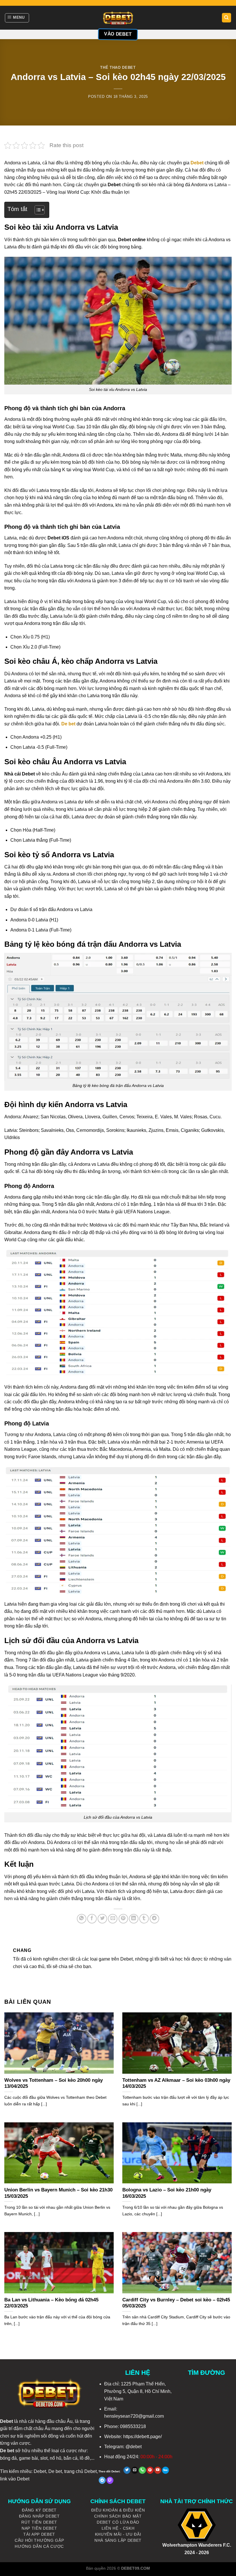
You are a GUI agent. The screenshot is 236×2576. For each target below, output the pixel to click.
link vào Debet (15, 2479)
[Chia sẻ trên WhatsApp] (82, 1919)
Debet (6, 2421)
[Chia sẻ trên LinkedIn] (134, 1919)
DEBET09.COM (136, 2568)
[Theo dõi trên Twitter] (127, 2470)
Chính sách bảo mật (118, 2516)
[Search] (227, 18)
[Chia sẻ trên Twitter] (102, 1919)
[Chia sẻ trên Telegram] (154, 1919)
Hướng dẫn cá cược (39, 2546)
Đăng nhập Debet (39, 2516)
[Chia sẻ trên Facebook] (92, 1919)
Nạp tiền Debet (39, 2528)
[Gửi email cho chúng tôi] (135, 2470)
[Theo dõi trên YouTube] (158, 2470)
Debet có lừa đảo (118, 2522)
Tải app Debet (39, 2534)
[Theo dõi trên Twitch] (110, 2480)
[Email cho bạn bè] (113, 1919)
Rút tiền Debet (39, 2522)
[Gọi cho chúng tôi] (142, 2470)
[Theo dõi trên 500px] (165, 2470)
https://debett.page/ (142, 2437)
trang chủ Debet (80, 2471)
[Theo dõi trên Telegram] (102, 2480)
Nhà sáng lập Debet (118, 2540)
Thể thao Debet (118, 68)
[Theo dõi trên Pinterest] (150, 2470)
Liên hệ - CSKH (118, 2528)
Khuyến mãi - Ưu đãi (118, 2534)
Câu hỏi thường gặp (39, 2540)
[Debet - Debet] (118, 18)
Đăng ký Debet (39, 2510)
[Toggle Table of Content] (37, 210)
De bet (55, 2471)
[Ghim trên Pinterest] (123, 1919)
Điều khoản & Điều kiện (118, 2510)
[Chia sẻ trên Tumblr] (144, 1919)
